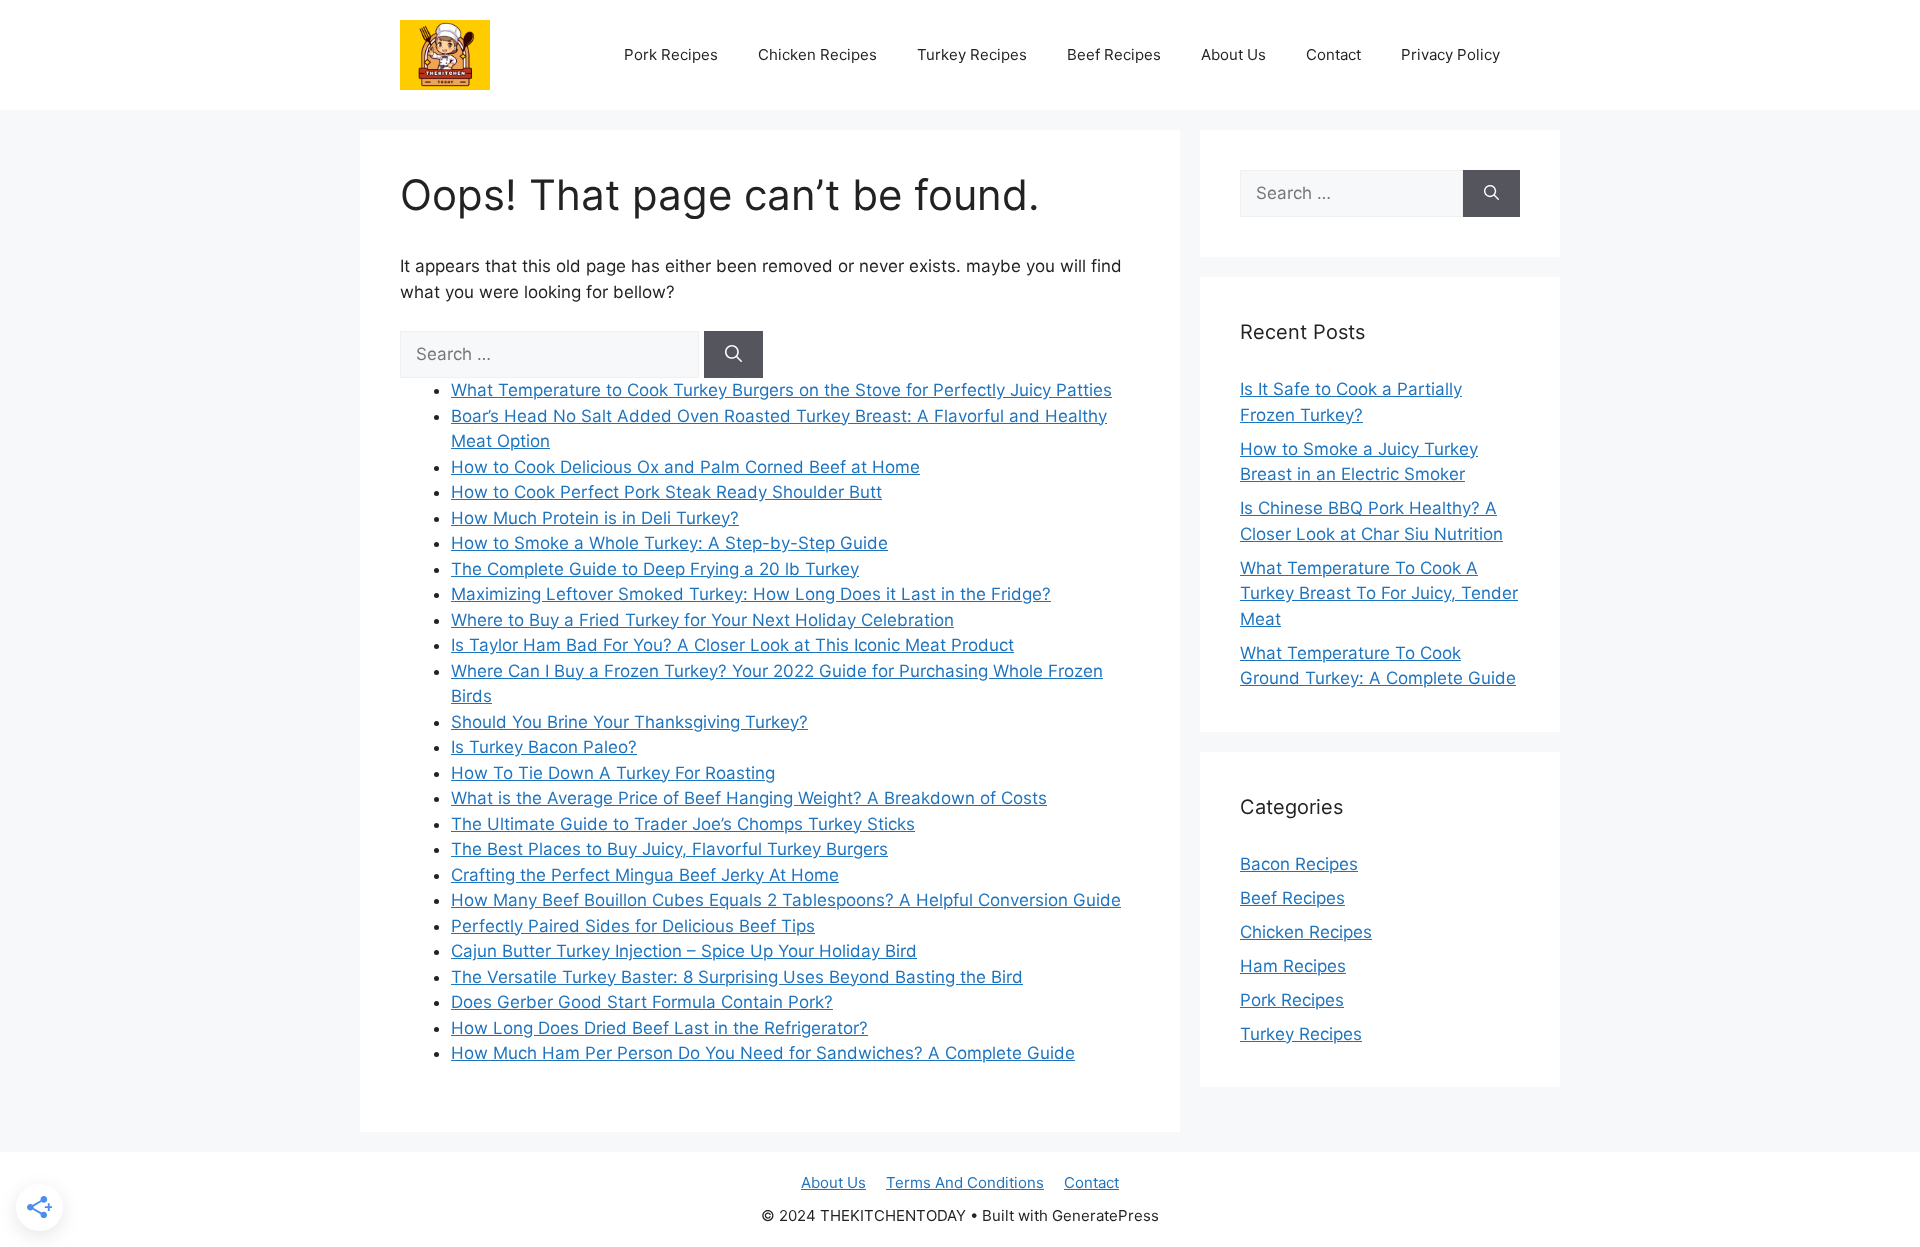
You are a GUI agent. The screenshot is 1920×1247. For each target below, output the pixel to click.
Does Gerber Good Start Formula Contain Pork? (642, 1002)
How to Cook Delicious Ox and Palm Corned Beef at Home (685, 467)
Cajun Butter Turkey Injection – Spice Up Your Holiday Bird (684, 951)
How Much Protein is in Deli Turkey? (595, 518)
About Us (1233, 54)
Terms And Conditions (965, 1182)
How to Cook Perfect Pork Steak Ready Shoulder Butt (666, 492)
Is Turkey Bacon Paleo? (544, 747)
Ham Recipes (1293, 966)
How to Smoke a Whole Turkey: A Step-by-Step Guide (669, 543)
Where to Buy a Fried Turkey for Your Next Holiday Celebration (702, 620)
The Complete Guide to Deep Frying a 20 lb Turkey (655, 569)
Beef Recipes (1114, 54)
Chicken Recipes (817, 54)
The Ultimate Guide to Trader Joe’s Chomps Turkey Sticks (683, 824)
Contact (1333, 54)
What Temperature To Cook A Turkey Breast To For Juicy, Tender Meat (1379, 593)
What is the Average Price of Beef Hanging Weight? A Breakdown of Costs (749, 798)
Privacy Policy (1450, 54)
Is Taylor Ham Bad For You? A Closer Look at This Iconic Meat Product (732, 645)
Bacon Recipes (1299, 864)
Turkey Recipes (972, 54)
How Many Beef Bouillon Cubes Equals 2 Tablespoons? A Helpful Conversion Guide (786, 900)
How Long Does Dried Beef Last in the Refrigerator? (659, 1028)
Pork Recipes (671, 54)
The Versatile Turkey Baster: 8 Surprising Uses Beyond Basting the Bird (737, 977)
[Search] (733, 355)
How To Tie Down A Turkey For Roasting (613, 773)
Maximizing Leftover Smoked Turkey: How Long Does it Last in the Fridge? (751, 594)
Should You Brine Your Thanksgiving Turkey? (629, 722)
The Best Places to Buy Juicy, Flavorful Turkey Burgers (669, 849)
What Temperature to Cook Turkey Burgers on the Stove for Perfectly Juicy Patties (781, 390)
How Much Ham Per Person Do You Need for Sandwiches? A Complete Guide (763, 1053)
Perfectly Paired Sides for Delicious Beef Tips (633, 926)
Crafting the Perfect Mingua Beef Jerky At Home (645, 875)
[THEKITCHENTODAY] (445, 53)
